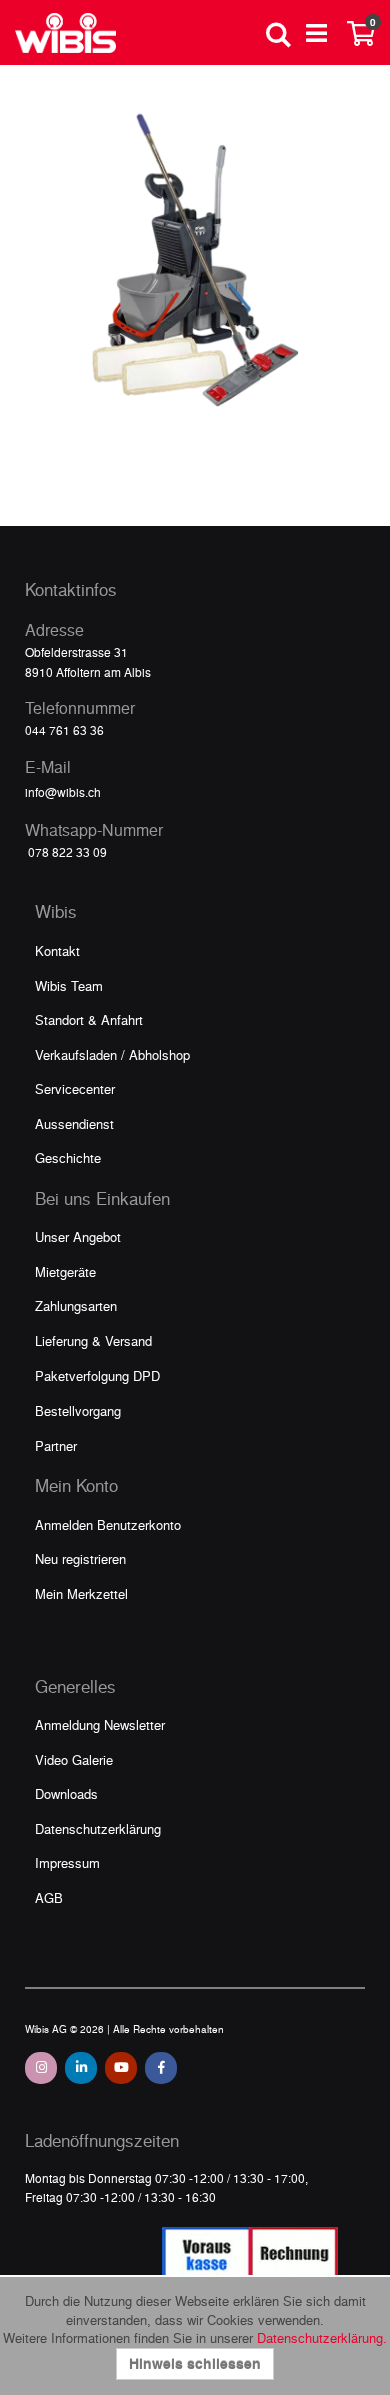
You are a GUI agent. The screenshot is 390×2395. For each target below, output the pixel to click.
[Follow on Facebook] (161, 2068)
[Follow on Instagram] (41, 2068)
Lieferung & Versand (93, 1340)
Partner (56, 1445)
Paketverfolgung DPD (97, 1375)
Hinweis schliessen (195, 2363)
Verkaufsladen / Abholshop (112, 1054)
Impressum (67, 1862)
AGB (49, 1897)
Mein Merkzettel (81, 1593)
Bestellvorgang (78, 1410)
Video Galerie (74, 1759)
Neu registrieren (80, 1558)
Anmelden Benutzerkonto (108, 1524)
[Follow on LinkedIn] (81, 2068)
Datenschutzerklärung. (322, 2337)
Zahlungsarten (76, 1305)
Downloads (66, 1793)
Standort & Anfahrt (89, 1019)
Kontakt (57, 950)
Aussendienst (74, 1123)
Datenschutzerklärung (98, 1828)
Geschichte (68, 1157)
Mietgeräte (65, 1271)
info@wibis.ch (63, 792)
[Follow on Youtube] (121, 2068)
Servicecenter (75, 1088)
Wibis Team (69, 985)
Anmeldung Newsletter (100, 1724)
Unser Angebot (78, 1236)
